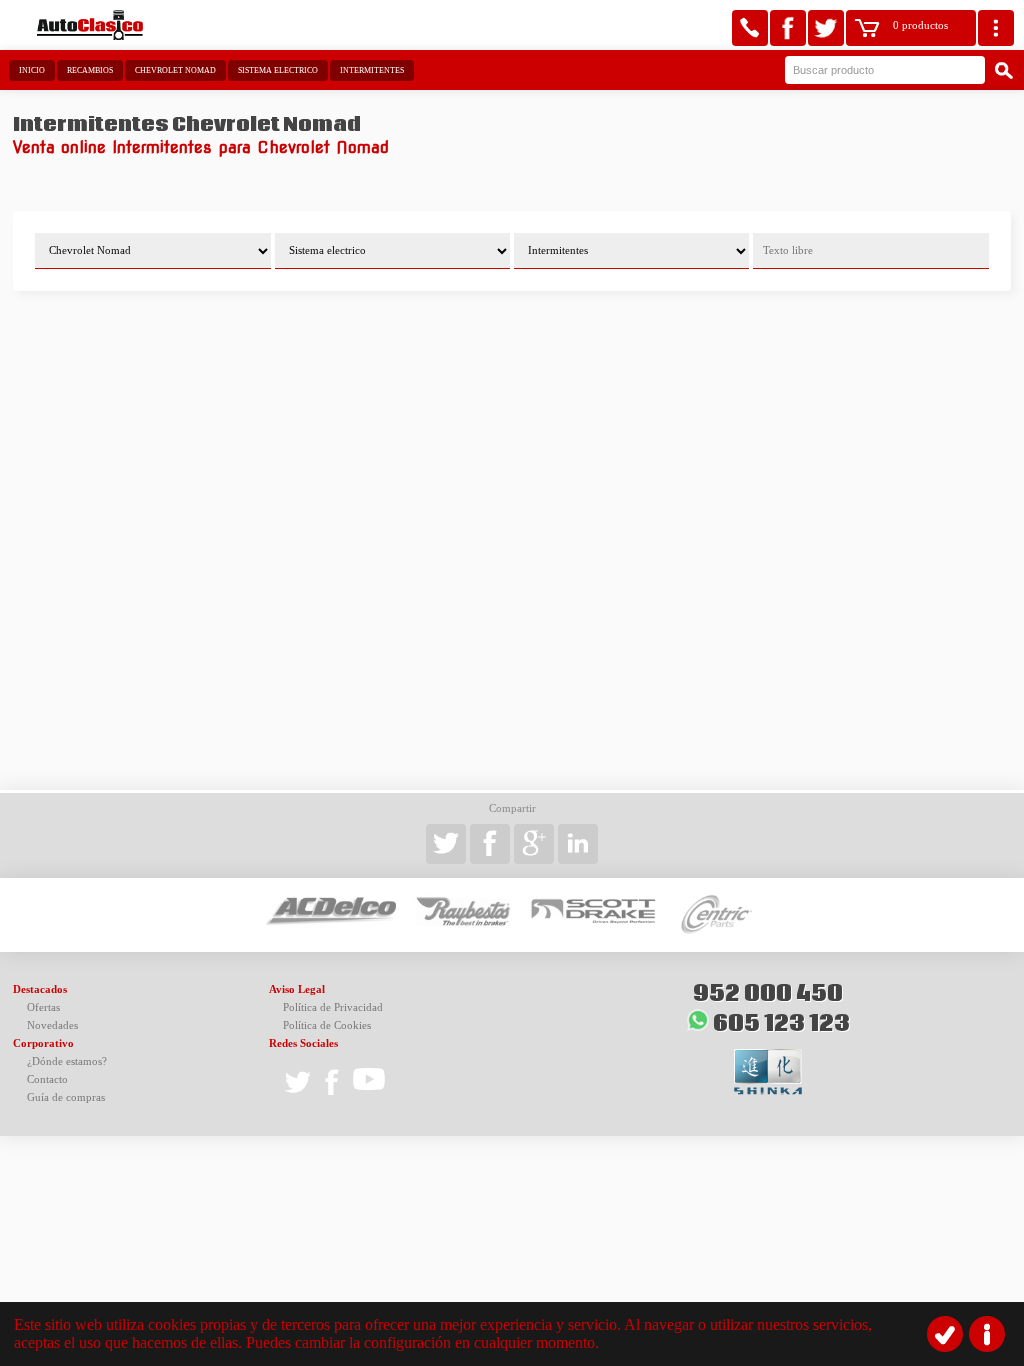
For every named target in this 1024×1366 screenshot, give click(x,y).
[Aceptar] (945, 1334)
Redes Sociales (303, 1043)
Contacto (47, 1079)
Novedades (52, 1025)
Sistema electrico (278, 70)
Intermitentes (372, 70)
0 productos (920, 25)
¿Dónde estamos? (67, 1061)
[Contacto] (750, 28)
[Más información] (987, 1334)
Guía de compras (66, 1097)
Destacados (40, 989)
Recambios (90, 70)
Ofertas (43, 1007)
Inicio (32, 70)
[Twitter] (826, 28)
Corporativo (43, 1043)
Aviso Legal (297, 989)
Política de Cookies (327, 1025)
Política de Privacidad (333, 1007)
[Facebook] (788, 28)
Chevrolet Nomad (175, 70)
